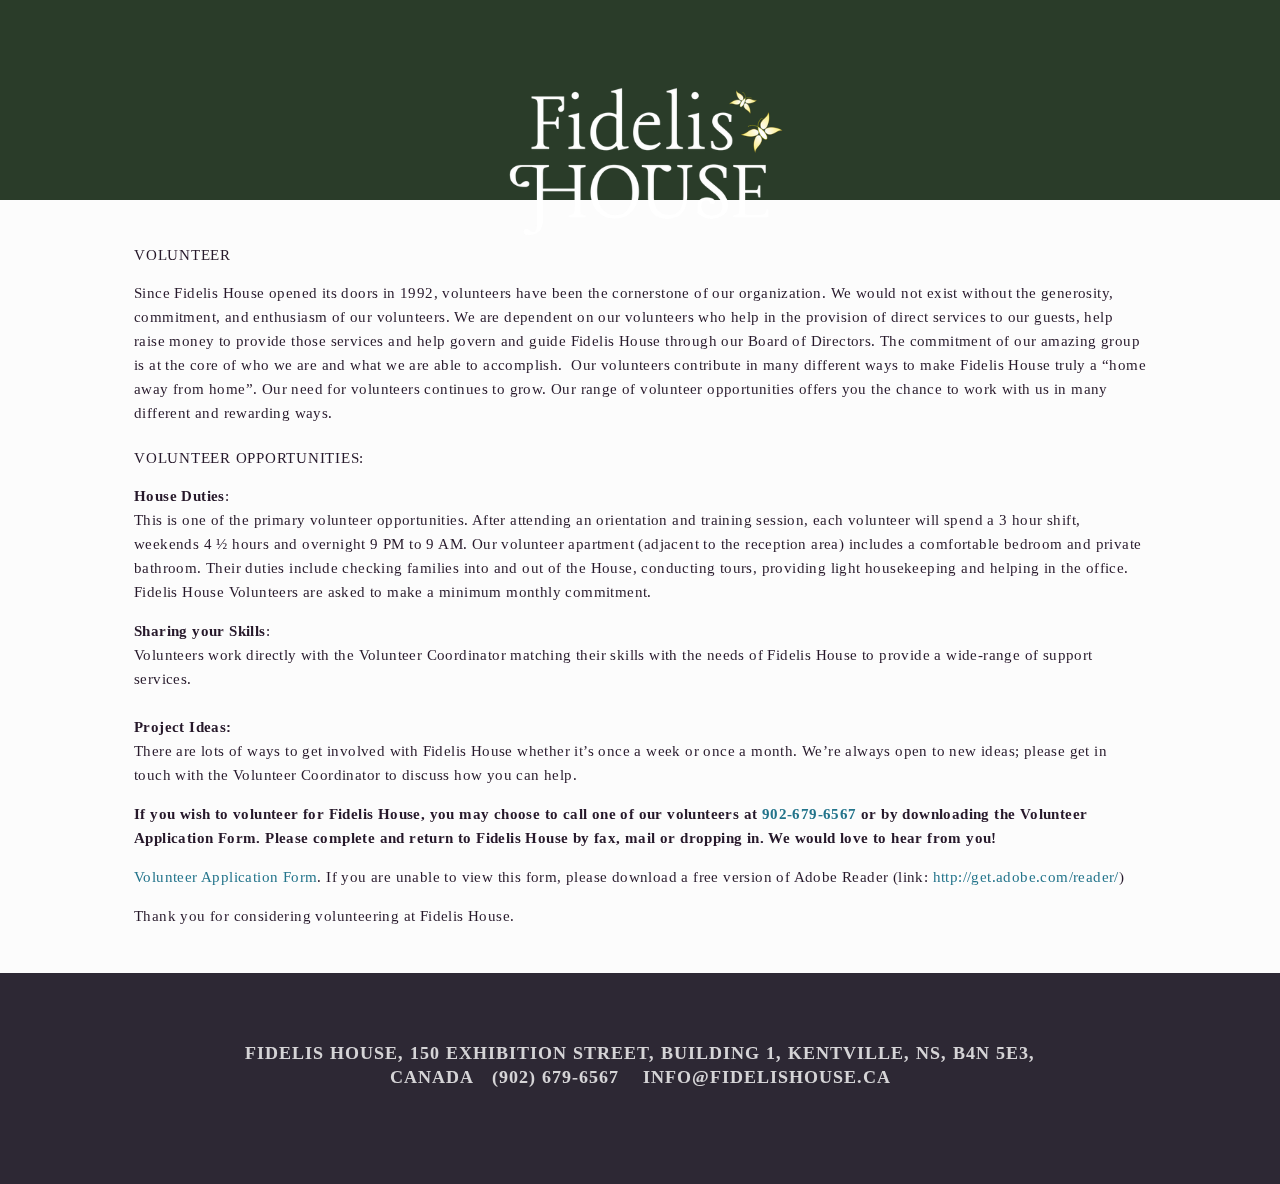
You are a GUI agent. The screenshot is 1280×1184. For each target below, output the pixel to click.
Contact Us (793, 285)
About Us (128, 285)
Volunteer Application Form (225, 877)
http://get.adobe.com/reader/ (1026, 877)
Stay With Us (312, 285)
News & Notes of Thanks (1069, 285)
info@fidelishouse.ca (764, 1077)
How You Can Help (557, 285)
